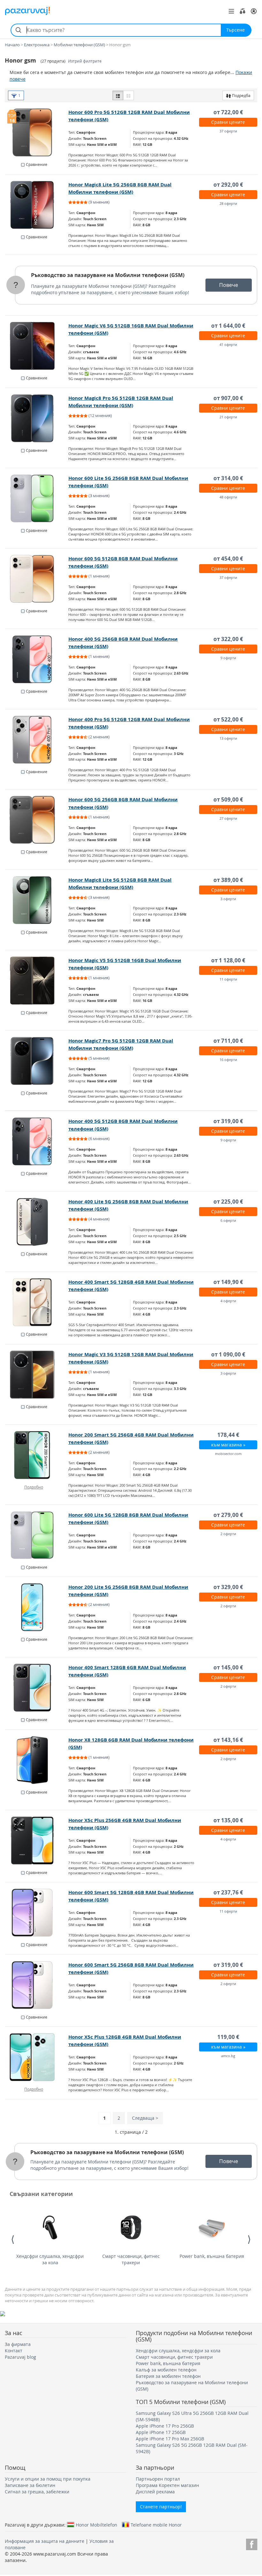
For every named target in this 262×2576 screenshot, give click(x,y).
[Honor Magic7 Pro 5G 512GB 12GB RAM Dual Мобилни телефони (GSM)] (37, 1061)
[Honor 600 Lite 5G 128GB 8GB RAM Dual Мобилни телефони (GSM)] (37, 1535)
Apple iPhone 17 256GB (161, 2432)
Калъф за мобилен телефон (166, 2370)
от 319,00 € (228, 1121)
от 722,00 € (228, 112)
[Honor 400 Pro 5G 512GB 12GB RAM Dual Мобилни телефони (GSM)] (37, 740)
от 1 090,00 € (228, 1354)
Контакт (14, 2351)
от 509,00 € (228, 799)
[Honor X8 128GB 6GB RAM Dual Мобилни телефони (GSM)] (37, 1760)
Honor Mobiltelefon (96, 2525)
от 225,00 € (228, 1202)
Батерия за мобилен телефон (168, 2376)
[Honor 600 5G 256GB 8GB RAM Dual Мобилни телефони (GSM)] (37, 820)
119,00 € (228, 2037)
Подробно (34, 1487)
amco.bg (228, 2056)
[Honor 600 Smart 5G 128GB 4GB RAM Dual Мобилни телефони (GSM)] (37, 1913)
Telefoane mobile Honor (156, 2525)
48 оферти (228, 497)
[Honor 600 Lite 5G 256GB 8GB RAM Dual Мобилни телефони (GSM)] (37, 498)
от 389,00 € (228, 880)
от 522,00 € (228, 719)
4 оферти (228, 1301)
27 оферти (228, 818)
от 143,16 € (228, 1740)
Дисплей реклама (155, 2492)
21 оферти (228, 417)
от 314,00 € (228, 478)
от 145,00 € (228, 1667)
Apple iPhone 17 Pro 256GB (165, 2426)
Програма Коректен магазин (167, 2485)
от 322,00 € (228, 639)
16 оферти (228, 1060)
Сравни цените (228, 122)
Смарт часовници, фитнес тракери (131, 2259)
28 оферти (228, 203)
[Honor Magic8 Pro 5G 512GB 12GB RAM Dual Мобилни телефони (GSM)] (37, 418)
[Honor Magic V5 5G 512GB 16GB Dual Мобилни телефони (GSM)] (37, 981)
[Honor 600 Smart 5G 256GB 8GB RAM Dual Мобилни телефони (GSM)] (37, 1985)
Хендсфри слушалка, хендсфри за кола (50, 2259)
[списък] (118, 95)
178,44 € (228, 1435)
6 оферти (228, 1220)
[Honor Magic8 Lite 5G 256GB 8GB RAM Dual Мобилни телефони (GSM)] (37, 205)
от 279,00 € (228, 1515)
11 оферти (228, 979)
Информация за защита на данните (45, 2541)
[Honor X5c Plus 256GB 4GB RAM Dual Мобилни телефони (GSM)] (37, 1841)
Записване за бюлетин (30, 2485)
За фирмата (18, 2344)
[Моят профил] (254, 11)
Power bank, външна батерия (212, 2256)
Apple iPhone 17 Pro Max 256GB (170, 2439)
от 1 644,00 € (228, 326)
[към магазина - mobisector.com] (37, 1455)
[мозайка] (128, 95)
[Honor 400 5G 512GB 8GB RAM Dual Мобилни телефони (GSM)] (37, 1141)
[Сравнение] (243, 11)
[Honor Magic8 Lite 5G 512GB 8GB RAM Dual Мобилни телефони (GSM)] (37, 900)
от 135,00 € (228, 1820)
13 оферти (228, 738)
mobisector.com (228, 1454)
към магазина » (228, 1445)
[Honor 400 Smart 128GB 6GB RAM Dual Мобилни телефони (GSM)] (37, 1688)
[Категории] (231, 11)
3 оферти (228, 899)
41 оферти (228, 344)
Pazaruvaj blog (20, 2357)
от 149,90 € (228, 1282)
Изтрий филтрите (85, 61)
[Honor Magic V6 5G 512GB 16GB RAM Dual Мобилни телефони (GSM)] (37, 346)
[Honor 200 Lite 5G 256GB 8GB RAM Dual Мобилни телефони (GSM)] (37, 1607)
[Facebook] (252, 2543)
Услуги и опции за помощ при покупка (48, 2479)
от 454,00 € (228, 559)
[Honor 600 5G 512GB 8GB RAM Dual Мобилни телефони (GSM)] (37, 579)
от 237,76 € (228, 1892)
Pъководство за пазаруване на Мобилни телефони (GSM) (108, 275)
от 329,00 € (228, 1587)
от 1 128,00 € (228, 960)
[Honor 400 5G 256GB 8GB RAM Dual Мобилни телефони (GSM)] (37, 659)
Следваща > (145, 2118)
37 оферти (228, 131)
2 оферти (228, 1534)
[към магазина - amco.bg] (37, 2057)
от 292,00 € (228, 185)
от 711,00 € (228, 1041)
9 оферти (228, 658)
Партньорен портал (158, 2479)
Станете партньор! (161, 2507)
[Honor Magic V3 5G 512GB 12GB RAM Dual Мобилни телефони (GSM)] (37, 1375)
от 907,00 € (228, 398)
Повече (229, 285)
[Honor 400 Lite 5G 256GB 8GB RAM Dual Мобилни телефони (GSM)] (37, 1222)
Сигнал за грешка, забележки (37, 2492)
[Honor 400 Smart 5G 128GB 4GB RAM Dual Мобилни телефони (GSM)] (37, 1302)
